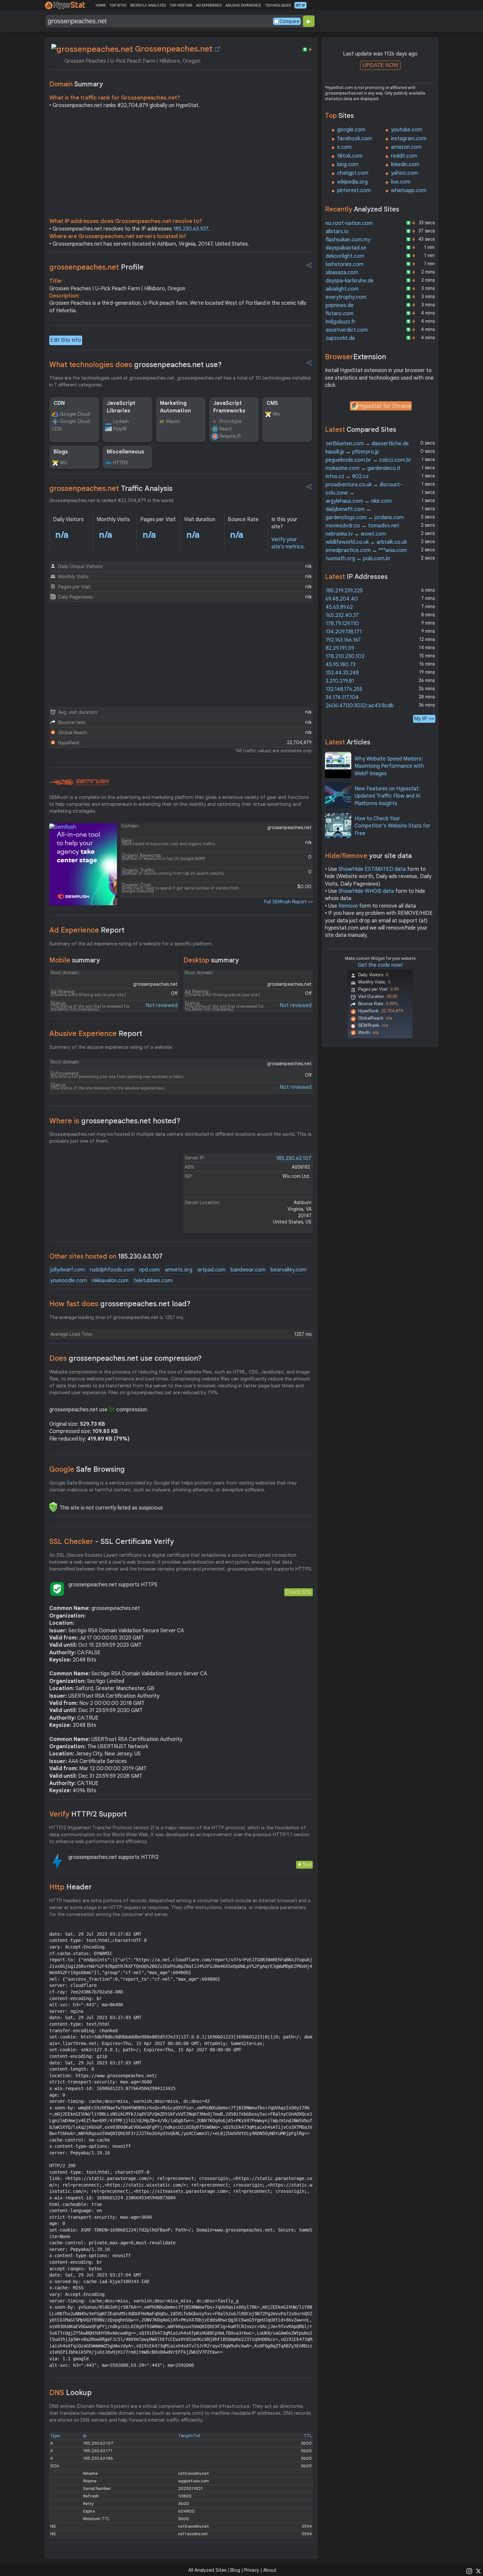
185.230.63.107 (191, 229)
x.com (344, 147)
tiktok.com (350, 156)
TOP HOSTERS (181, 5)
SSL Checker (112, 1541)
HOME (101, 5)
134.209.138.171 (344, 632)
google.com (351, 130)
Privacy (252, 2570)
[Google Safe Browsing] (53, 1507)
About (270, 2570)
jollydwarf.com (68, 1270)
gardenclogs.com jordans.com (365, 517)
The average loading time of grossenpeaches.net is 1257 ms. (117, 1317)
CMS (272, 403)
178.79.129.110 (342, 624)
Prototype (230, 421)
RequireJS (230, 436)
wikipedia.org (352, 182)
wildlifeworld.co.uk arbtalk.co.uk (366, 542)
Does (126, 1358)
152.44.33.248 (342, 673)
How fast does (120, 1304)
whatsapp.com (409, 190)
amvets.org (179, 1270)
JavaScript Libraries (121, 407)
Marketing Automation (175, 407)
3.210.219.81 (340, 681)
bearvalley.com (288, 1270)
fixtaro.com (340, 314)
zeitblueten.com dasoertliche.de (367, 444)
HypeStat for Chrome (385, 406)
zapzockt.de (340, 338)
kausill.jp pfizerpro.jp (352, 452)
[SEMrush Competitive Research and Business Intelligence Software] (79, 782)
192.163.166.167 (343, 640)
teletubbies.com (153, 1281)
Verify (88, 1814)
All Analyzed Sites (207, 2570)
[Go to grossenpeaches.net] (218, 49)
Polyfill (120, 429)
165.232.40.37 (342, 615)
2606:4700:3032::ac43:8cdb (360, 706)
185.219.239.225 (344, 591)
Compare (289, 21)
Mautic (173, 421)
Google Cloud (75, 414)
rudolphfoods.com (112, 1270)
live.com (401, 182)
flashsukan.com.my (348, 240)
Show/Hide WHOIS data (366, 891)
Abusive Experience (96, 1034)
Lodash (121, 421)
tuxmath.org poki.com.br (358, 559)
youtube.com (407, 130)
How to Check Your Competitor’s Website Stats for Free (392, 826)
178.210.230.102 (345, 656)
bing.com (348, 165)
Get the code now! (380, 965)
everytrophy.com (346, 297)
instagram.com (409, 139)
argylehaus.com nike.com (359, 501)
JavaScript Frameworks (229, 407)
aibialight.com (342, 289)
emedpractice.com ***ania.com (366, 550)
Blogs (61, 452)
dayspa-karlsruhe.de (350, 281)
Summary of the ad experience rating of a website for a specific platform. (131, 944)
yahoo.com (404, 173)
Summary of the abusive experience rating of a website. (111, 1047)
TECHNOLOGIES (278, 5)
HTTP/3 (120, 463)
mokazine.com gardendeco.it (363, 468)
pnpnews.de (340, 305)
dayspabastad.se (346, 248)
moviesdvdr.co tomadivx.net (362, 526)
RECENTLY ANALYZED (148, 5)
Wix (276, 414)
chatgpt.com (353, 173)
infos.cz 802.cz (347, 476)
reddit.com (404, 156)
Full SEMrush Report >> (288, 902)
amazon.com (406, 147)
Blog (235, 2570)
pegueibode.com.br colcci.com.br (368, 460)
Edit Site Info (66, 340)
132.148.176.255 (344, 689)
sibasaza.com (342, 273)
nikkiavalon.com (110, 1281)
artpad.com (211, 1270)
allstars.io (337, 231)
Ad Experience (87, 930)
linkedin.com (405, 165)
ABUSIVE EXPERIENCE (243, 5)
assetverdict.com (347, 330)
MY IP (300, 5)
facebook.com (355, 139)
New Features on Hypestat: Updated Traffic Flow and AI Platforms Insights (387, 796)
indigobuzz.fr (341, 322)
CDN (59, 403)
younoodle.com (69, 1281)
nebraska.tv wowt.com (356, 534)
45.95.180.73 (341, 665)
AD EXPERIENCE (209, 5)
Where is (115, 1121)
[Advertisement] (181, 165)
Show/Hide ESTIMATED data (372, 869)
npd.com (149, 1270)
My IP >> (424, 719)
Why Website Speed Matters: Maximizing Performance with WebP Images (389, 766)
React (226, 429)
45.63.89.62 (339, 607)
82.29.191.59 (340, 648)
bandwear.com (248, 1270)
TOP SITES (118, 5)
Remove (348, 906)
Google (87, 1469)
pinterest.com (354, 190)
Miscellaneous (126, 452)
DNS (70, 2393)
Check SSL (299, 1592)
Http (70, 1887)
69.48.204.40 (342, 599)
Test (307, 1865)
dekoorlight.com (345, 256)
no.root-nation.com (349, 223)
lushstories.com (345, 264)
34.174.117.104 (342, 697)
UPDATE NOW (380, 65)
